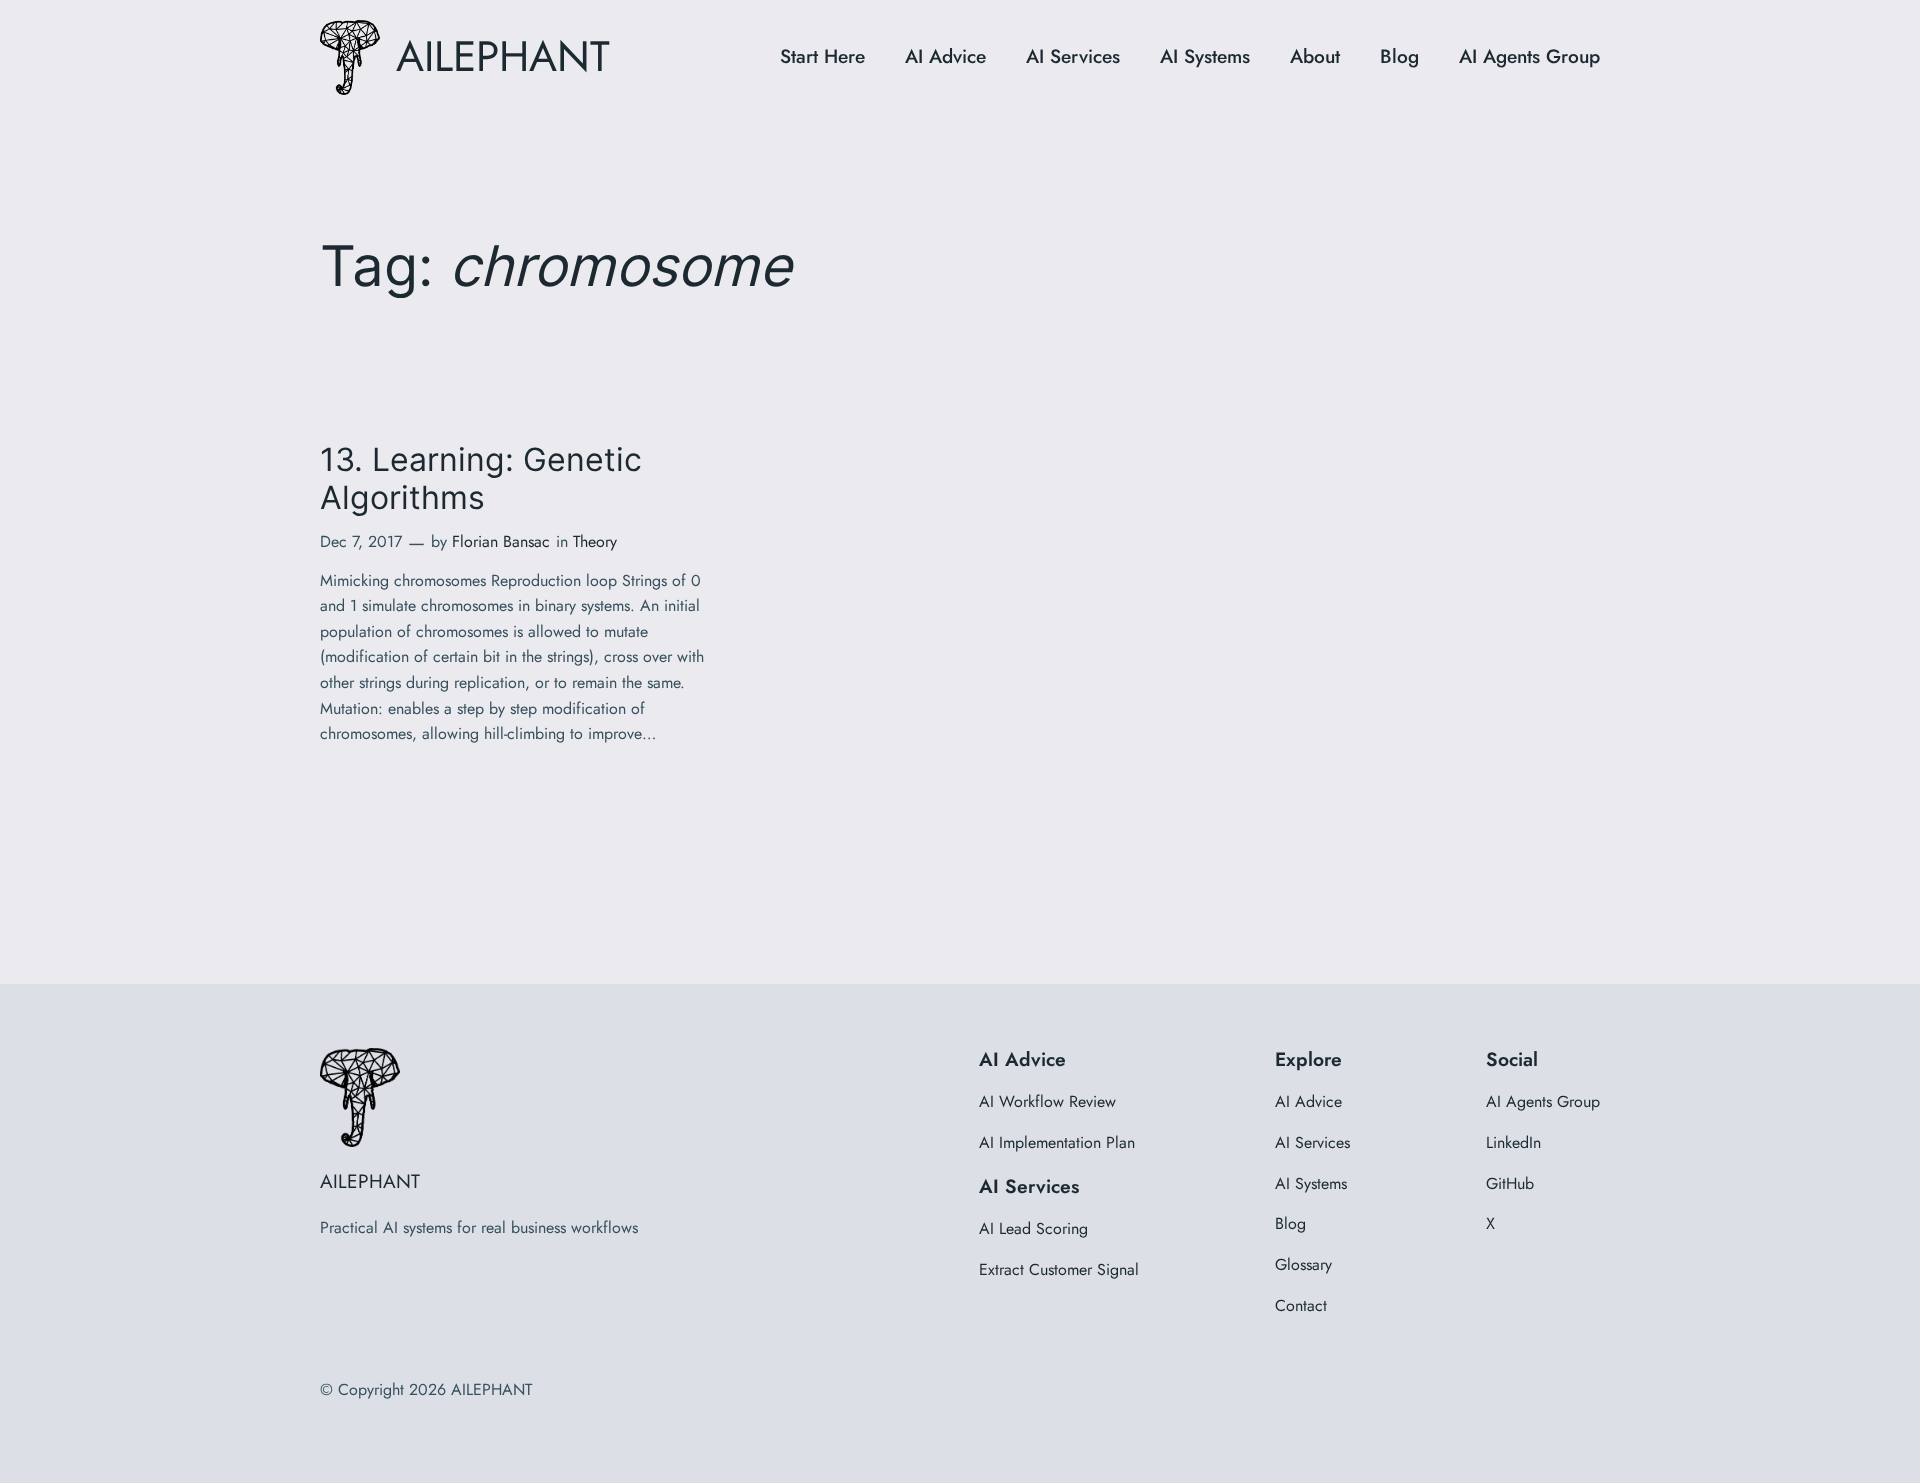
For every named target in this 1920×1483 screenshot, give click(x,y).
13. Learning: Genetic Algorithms (481, 479)
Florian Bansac (501, 541)
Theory (595, 541)
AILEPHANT (503, 56)
